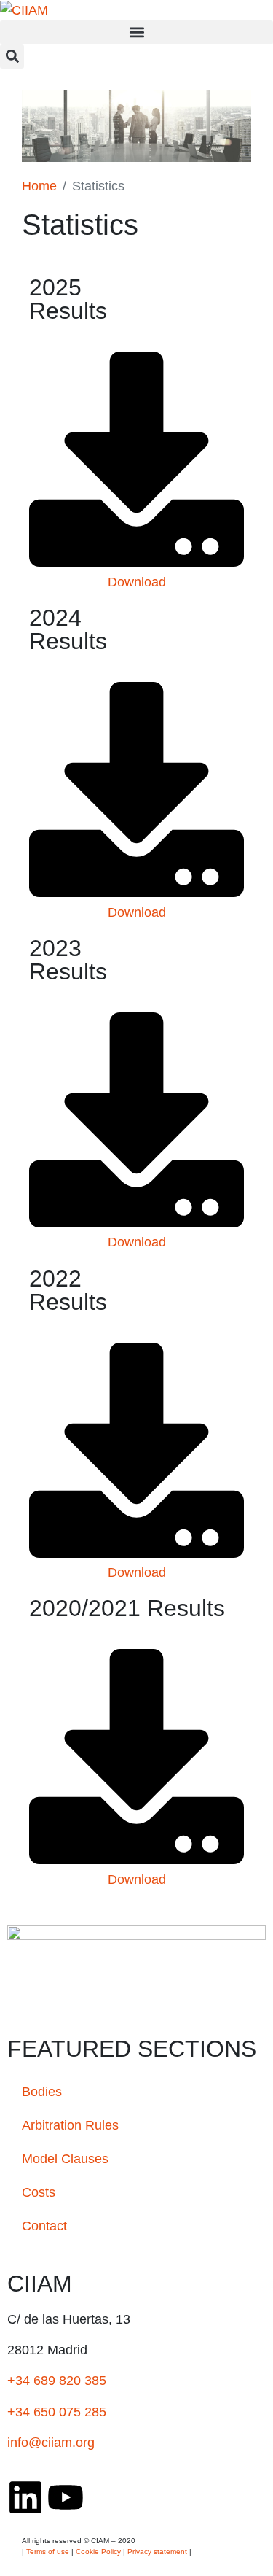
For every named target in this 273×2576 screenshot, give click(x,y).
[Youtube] (66, 2497)
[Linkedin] (25, 2497)
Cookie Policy (98, 2552)
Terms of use (48, 2552)
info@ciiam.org (51, 2443)
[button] (136, 32)
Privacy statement (157, 2552)
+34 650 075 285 (57, 2412)
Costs (39, 2192)
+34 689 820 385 (57, 2381)
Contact (44, 2226)
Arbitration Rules (70, 2125)
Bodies (42, 2092)
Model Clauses (65, 2159)
